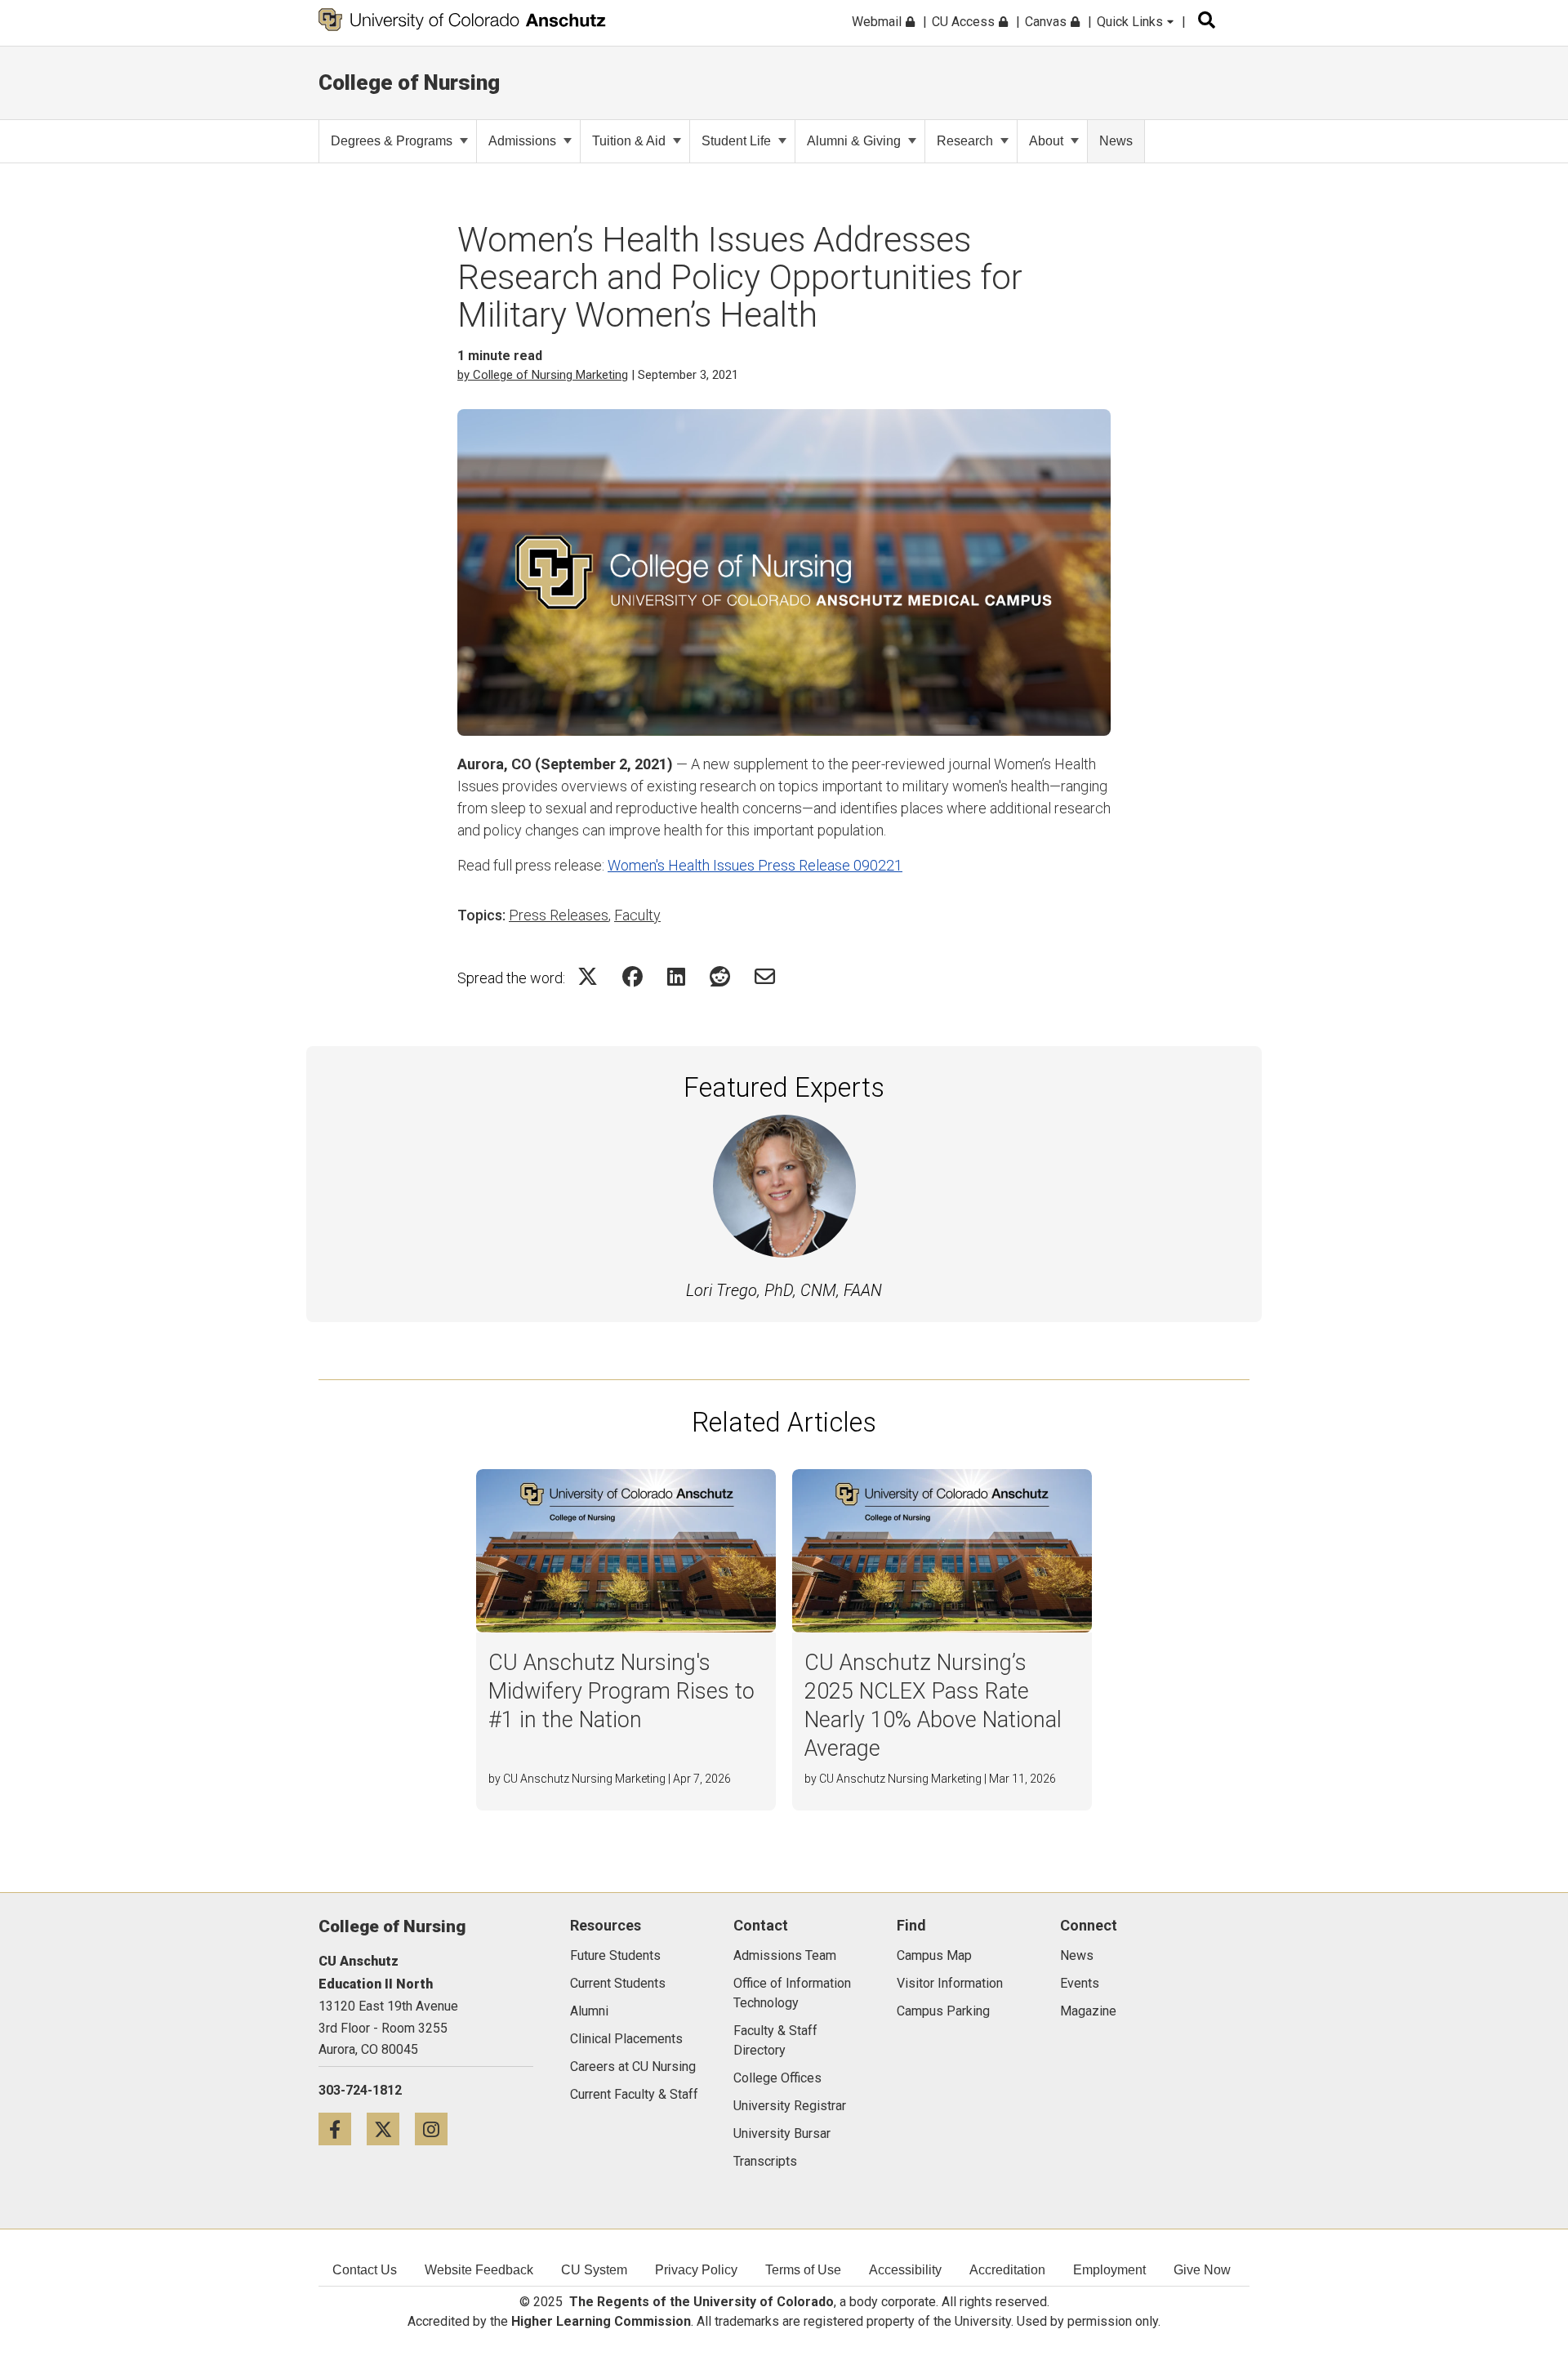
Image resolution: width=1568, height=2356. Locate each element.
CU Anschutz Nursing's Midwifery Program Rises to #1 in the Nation (621, 1691)
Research (965, 141)
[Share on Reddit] (720, 976)
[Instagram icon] (437, 2129)
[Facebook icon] (343, 2129)
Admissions (522, 141)
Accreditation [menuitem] (1007, 2270)
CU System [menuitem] (594, 2270)
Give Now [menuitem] (1202, 2270)
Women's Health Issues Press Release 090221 (755, 865)
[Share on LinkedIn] (676, 976)
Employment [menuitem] (1109, 2270)
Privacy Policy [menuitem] (696, 2270)
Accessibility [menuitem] (905, 2270)
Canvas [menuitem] (1047, 22)
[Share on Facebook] (633, 976)
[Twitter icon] (391, 2129)
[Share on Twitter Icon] (588, 976)
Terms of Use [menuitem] (803, 2270)
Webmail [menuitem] (878, 22)
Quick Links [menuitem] (1131, 22)
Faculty (637, 915)
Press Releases (559, 915)
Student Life (736, 141)
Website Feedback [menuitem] (479, 2270)
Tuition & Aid (629, 141)
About (1046, 141)
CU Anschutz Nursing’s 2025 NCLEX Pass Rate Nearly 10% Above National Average (933, 1706)
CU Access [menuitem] (965, 22)
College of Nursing (409, 82)
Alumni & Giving (854, 141)
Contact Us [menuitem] (365, 2270)
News (1116, 141)
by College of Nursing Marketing (543, 375)
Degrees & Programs (392, 141)
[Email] (765, 976)
